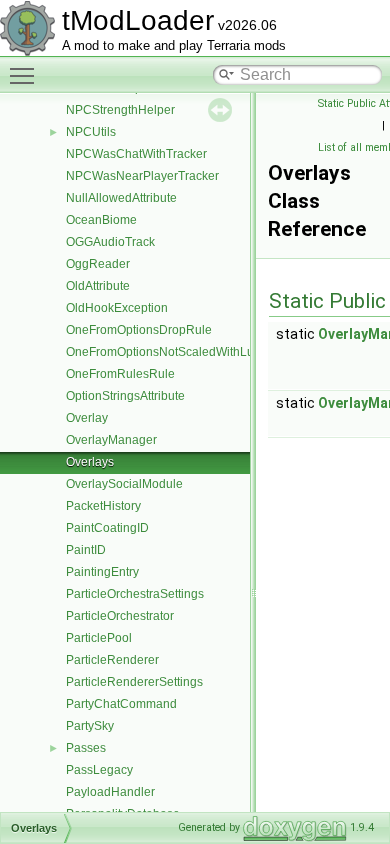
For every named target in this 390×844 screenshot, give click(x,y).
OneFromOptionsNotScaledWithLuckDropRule (192, 352)
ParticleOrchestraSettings (135, 594)
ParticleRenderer (112, 660)
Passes (86, 748)
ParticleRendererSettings (134, 682)
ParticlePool (99, 638)
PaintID (86, 550)
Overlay (87, 418)
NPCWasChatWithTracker (136, 154)
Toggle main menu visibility (26, 75)
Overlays (90, 462)
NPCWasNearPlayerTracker (142, 176)
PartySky (90, 726)
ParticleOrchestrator (120, 616)
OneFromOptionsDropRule (139, 330)
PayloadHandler (110, 792)
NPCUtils (91, 132)
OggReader (98, 264)
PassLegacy (99, 770)
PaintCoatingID (107, 528)
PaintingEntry (102, 572)
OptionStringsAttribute (125, 396)
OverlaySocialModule (124, 484)
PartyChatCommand (121, 704)
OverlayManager (111, 440)
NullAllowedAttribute (121, 198)
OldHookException (117, 308)
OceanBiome (101, 220)
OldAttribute (98, 286)
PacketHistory (103, 506)
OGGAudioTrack (110, 242)
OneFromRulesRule (120, 374)
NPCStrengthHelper (120, 110)
